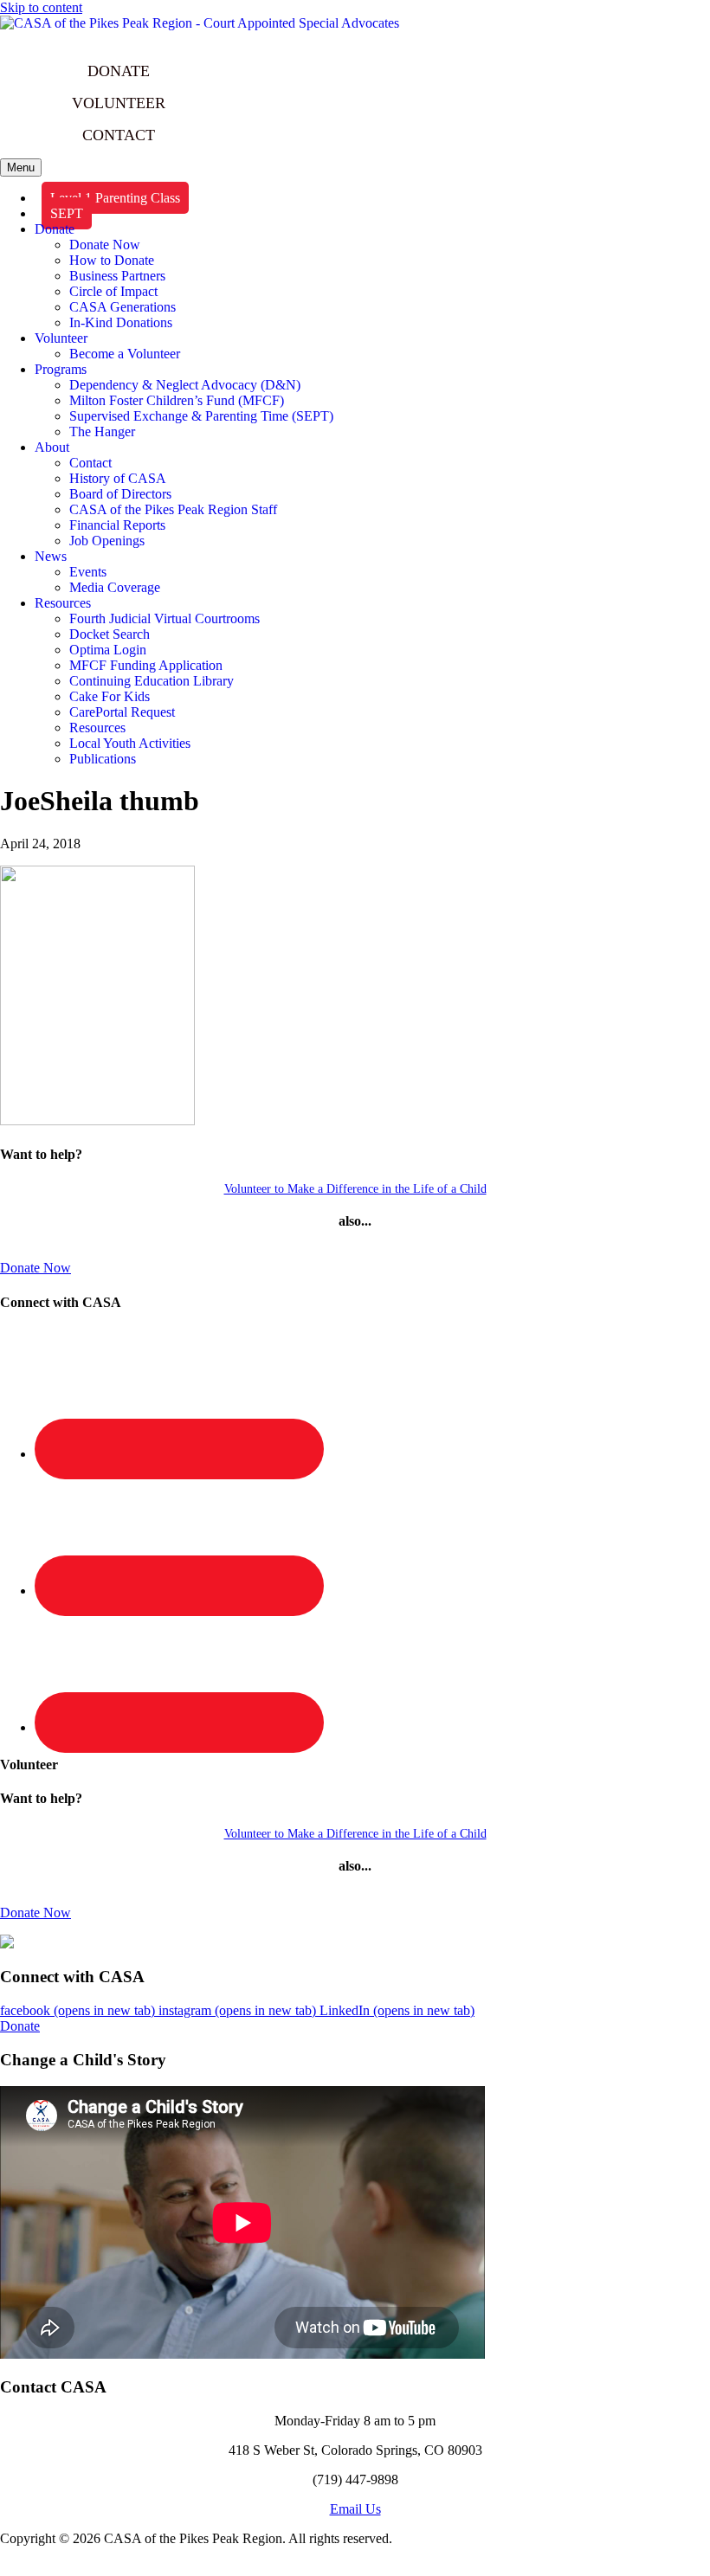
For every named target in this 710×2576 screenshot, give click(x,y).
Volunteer (61, 338)
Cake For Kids (110, 696)
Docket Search (110, 634)
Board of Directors (120, 494)
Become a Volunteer (125, 354)
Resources (63, 603)
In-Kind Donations (121, 322)
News (51, 556)
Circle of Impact (113, 291)
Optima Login (108, 650)
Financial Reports (117, 525)
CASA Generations (123, 307)
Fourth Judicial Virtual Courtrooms (165, 618)
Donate (55, 229)
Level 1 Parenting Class (115, 198)
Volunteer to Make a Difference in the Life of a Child (355, 1189)
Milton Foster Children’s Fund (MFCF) (177, 400)
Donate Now (105, 245)
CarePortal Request (122, 712)
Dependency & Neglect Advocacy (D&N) (185, 385)
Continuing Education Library (152, 681)
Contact (90, 463)
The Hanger (102, 431)
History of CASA (118, 478)
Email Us (355, 2509)
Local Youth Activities (130, 743)
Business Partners (117, 276)
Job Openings (107, 541)
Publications (103, 759)
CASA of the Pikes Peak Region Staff (173, 509)
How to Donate (112, 260)
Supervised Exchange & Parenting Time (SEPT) (201, 416)
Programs (61, 369)
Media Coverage (115, 587)
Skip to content (41, 7)
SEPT (67, 213)
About (52, 447)
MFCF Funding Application (146, 665)
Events (88, 572)
